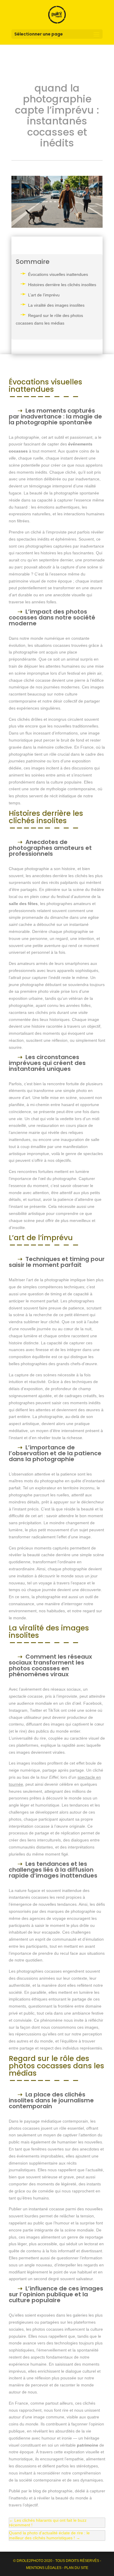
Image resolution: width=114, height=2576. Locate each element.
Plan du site (76, 2568)
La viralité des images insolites (56, 305)
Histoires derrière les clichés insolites (62, 285)
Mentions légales (44, 2568)
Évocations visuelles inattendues (58, 274)
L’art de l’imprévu (44, 295)
